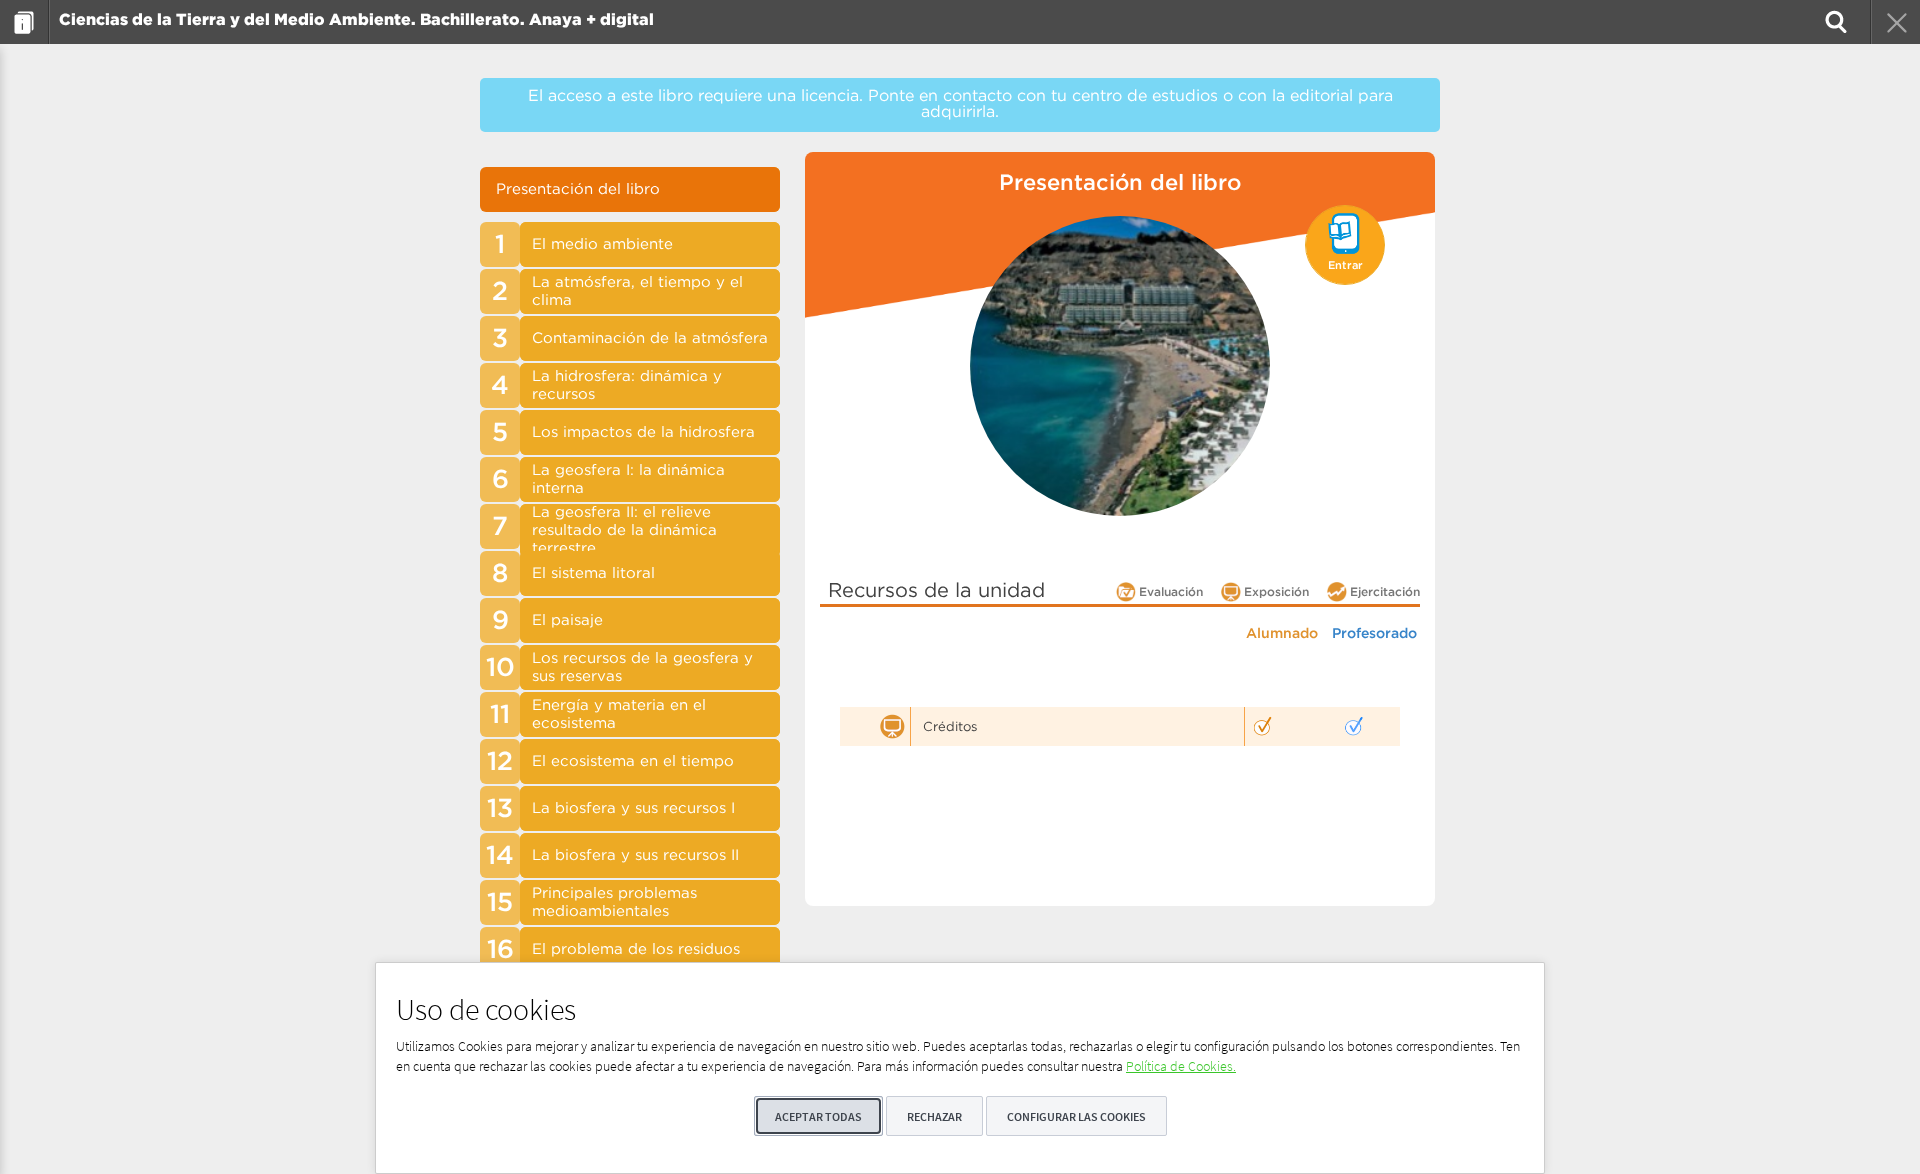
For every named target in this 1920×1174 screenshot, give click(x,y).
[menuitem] (24, 22)
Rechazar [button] (934, 1116)
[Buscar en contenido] (1834, 22)
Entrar (1345, 266)
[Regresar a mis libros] (1895, 22)
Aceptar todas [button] (818, 1116)
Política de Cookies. (1181, 1066)
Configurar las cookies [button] (1076, 1116)
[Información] (24, 22)
